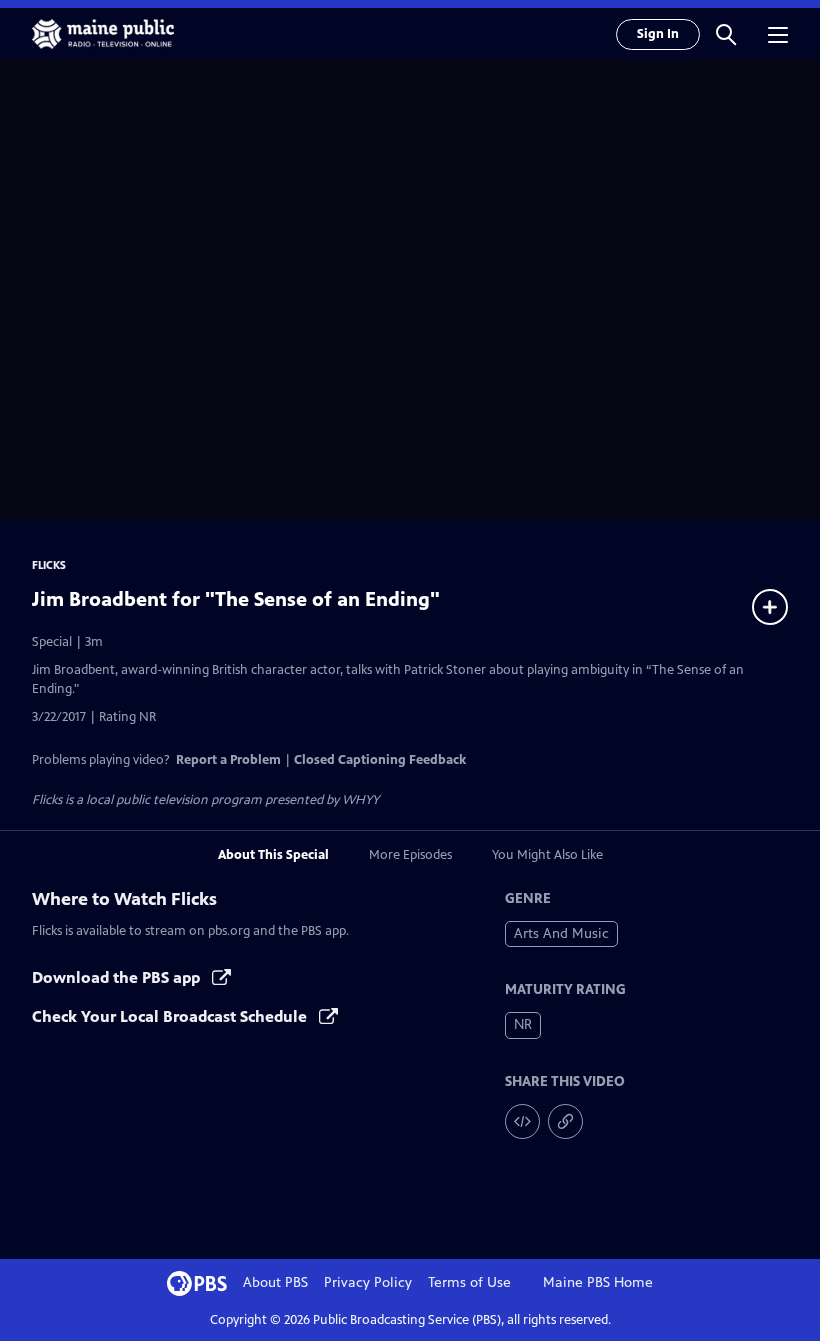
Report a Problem (228, 760)
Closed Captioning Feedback (380, 760)
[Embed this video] (522, 1121)
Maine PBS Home (598, 1282)
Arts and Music (561, 933)
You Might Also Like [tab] (547, 855)
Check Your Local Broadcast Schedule (171, 1016)
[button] (726, 34)
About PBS (275, 1282)
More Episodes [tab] (410, 855)
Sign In (658, 34)
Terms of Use (469, 1282)
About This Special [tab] (273, 855)
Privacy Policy (368, 1282)
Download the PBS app (118, 977)
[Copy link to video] (565, 1121)
